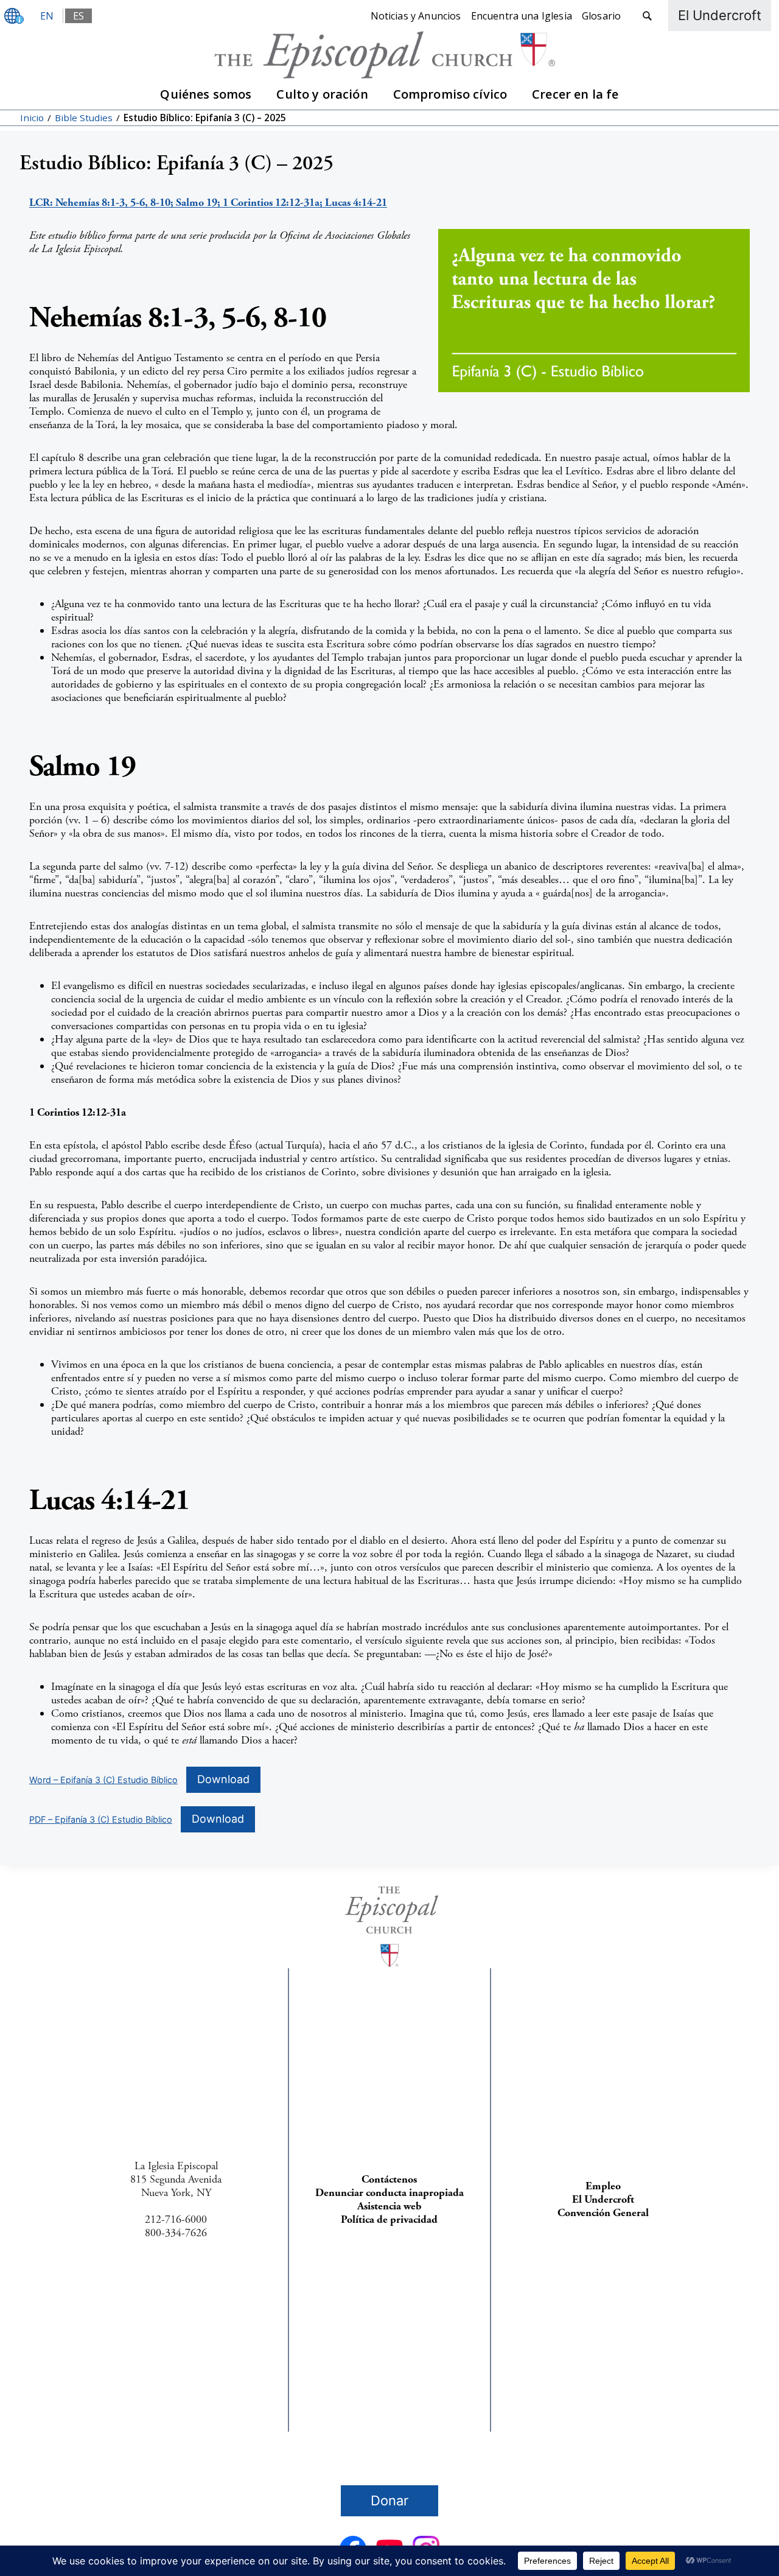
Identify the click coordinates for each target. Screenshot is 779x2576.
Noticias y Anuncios (416, 16)
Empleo (603, 2186)
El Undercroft (603, 2199)
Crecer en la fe (575, 94)
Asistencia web (389, 2206)
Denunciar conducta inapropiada (389, 2193)
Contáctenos (389, 2179)
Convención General (603, 2213)
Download (223, 1779)
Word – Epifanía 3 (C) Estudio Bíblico (103, 1780)
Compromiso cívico (450, 94)
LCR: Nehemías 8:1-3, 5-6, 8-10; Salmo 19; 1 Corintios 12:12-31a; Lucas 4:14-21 (208, 202)
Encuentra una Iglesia (522, 16)
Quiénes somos (206, 94)
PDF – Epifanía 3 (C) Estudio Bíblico (101, 1819)
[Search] (647, 16)
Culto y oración (322, 94)
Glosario (601, 16)
